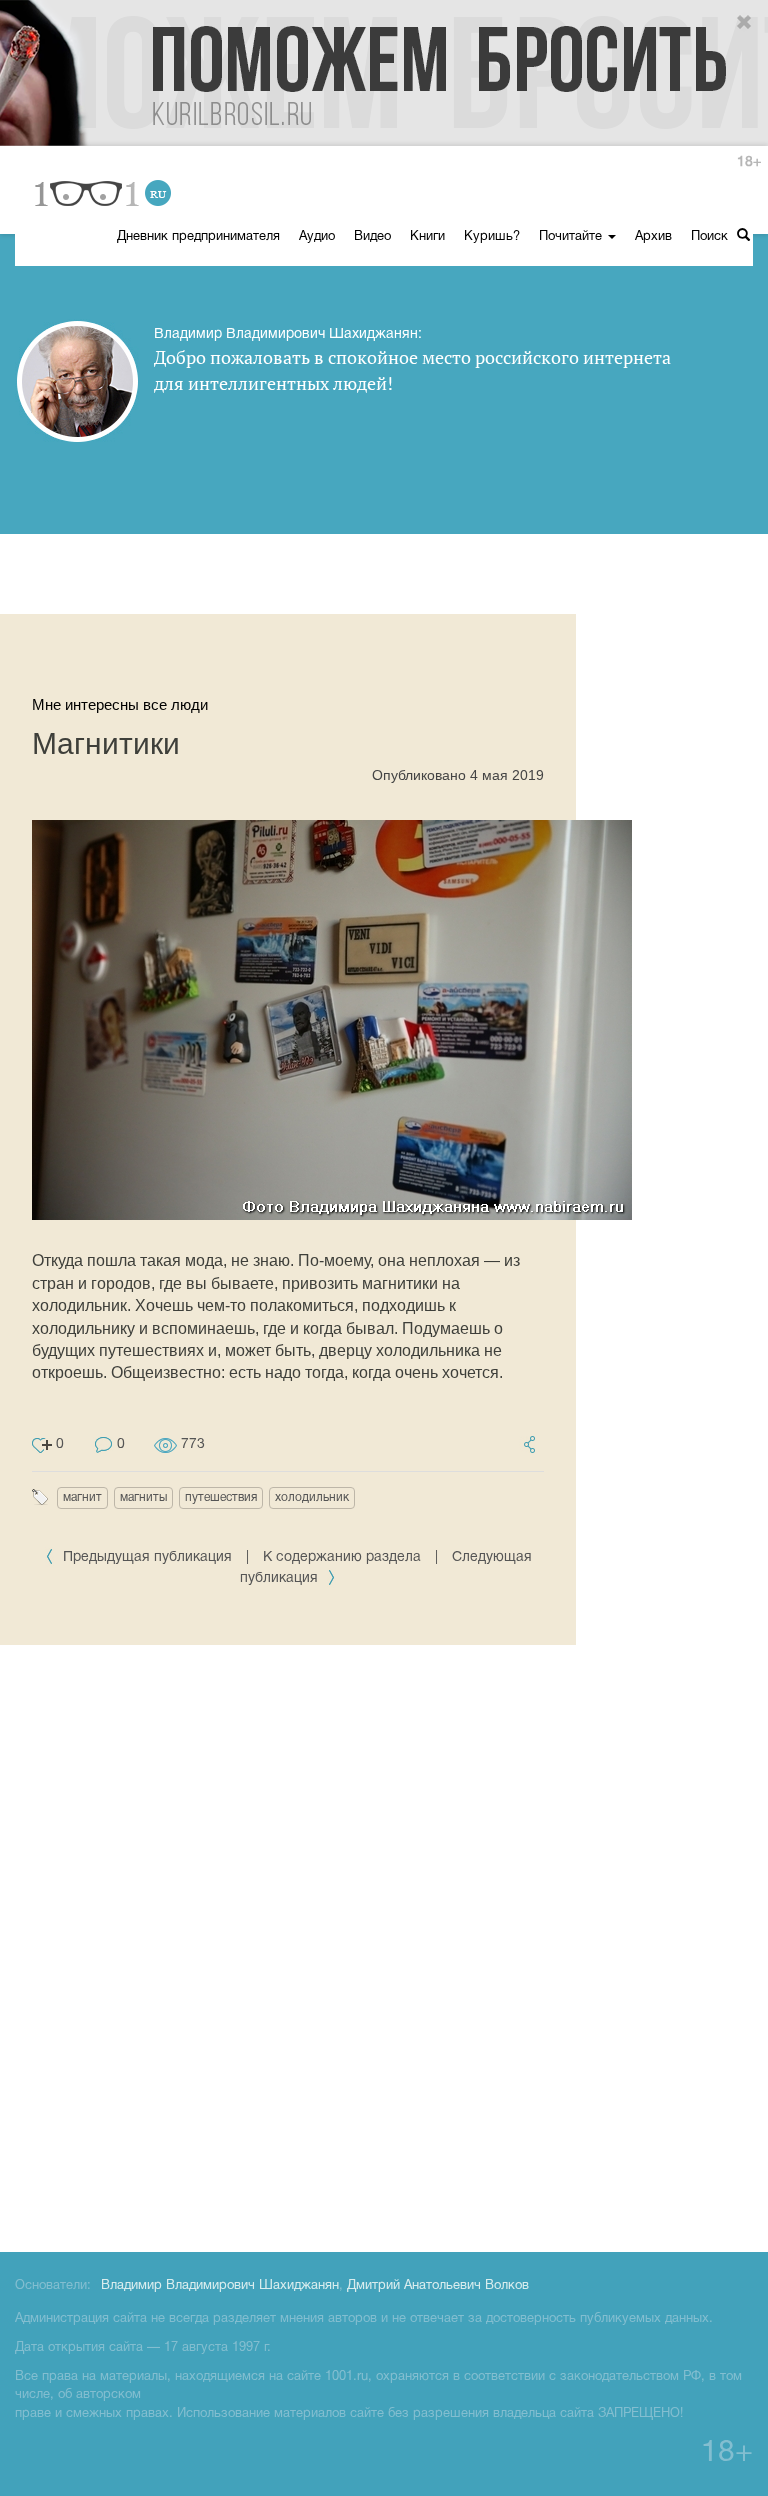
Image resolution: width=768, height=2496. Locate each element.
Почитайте (572, 237)
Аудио (317, 237)
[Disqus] (384, 1945)
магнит (82, 1497)
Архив (653, 237)
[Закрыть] (745, 23)
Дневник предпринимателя (198, 237)
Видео (372, 237)
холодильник (312, 1497)
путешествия (221, 1497)
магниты (143, 1497)
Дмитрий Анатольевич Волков (438, 2286)
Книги (427, 237)
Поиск (711, 237)
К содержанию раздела (342, 1557)
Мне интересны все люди (120, 704)
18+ (749, 162)
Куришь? (492, 237)
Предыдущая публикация (147, 1557)
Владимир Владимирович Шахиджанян (220, 2286)
